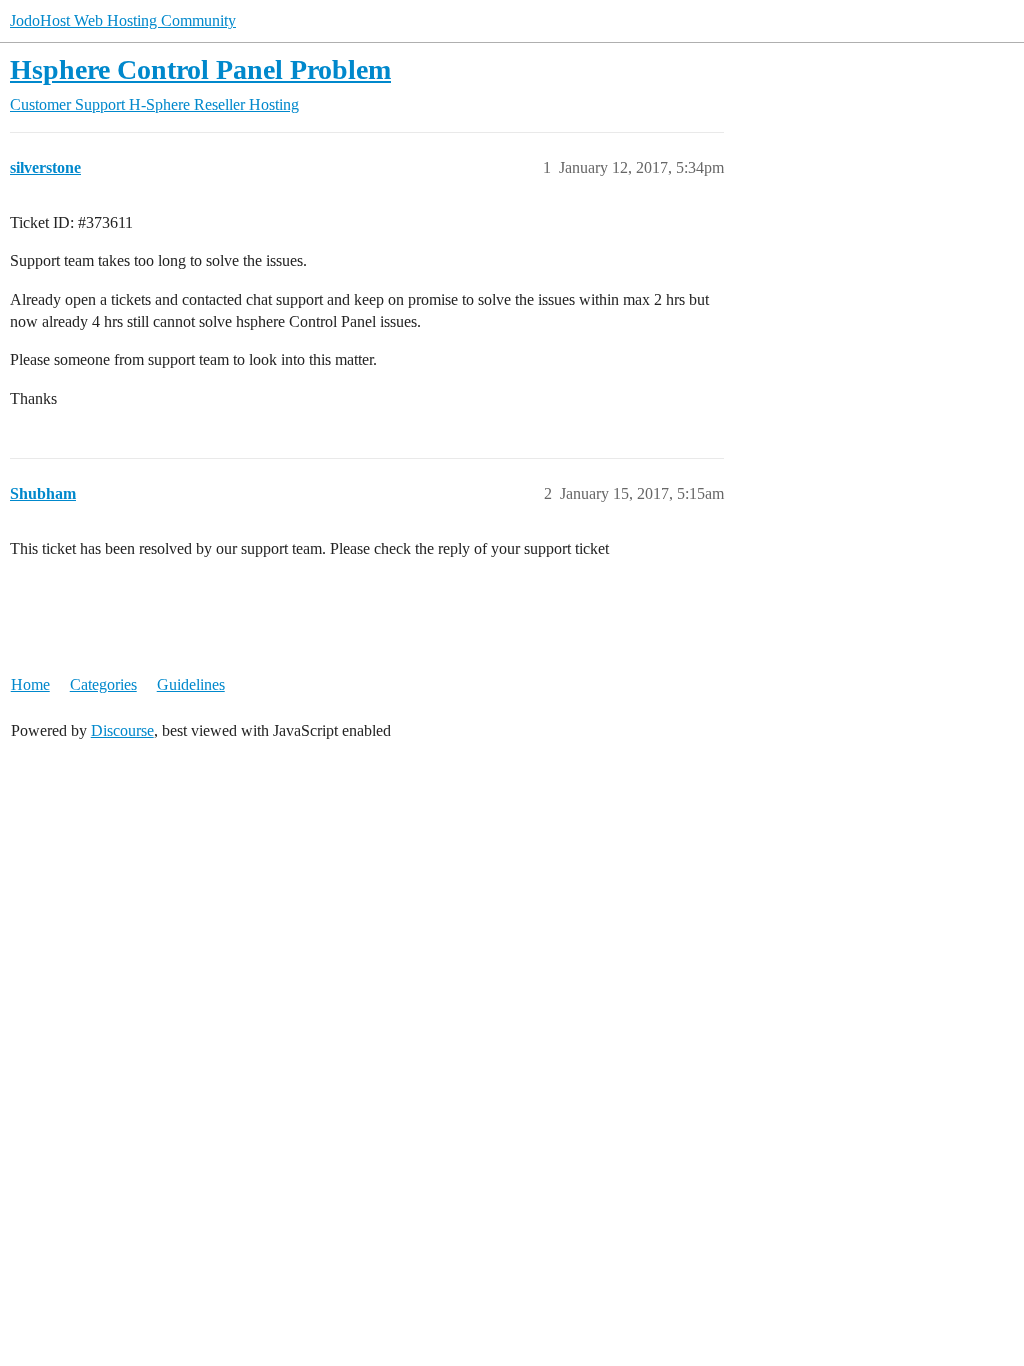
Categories (103, 684)
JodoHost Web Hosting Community (123, 20)
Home (30, 684)
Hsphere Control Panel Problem (200, 69)
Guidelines (191, 684)
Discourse (122, 730)
